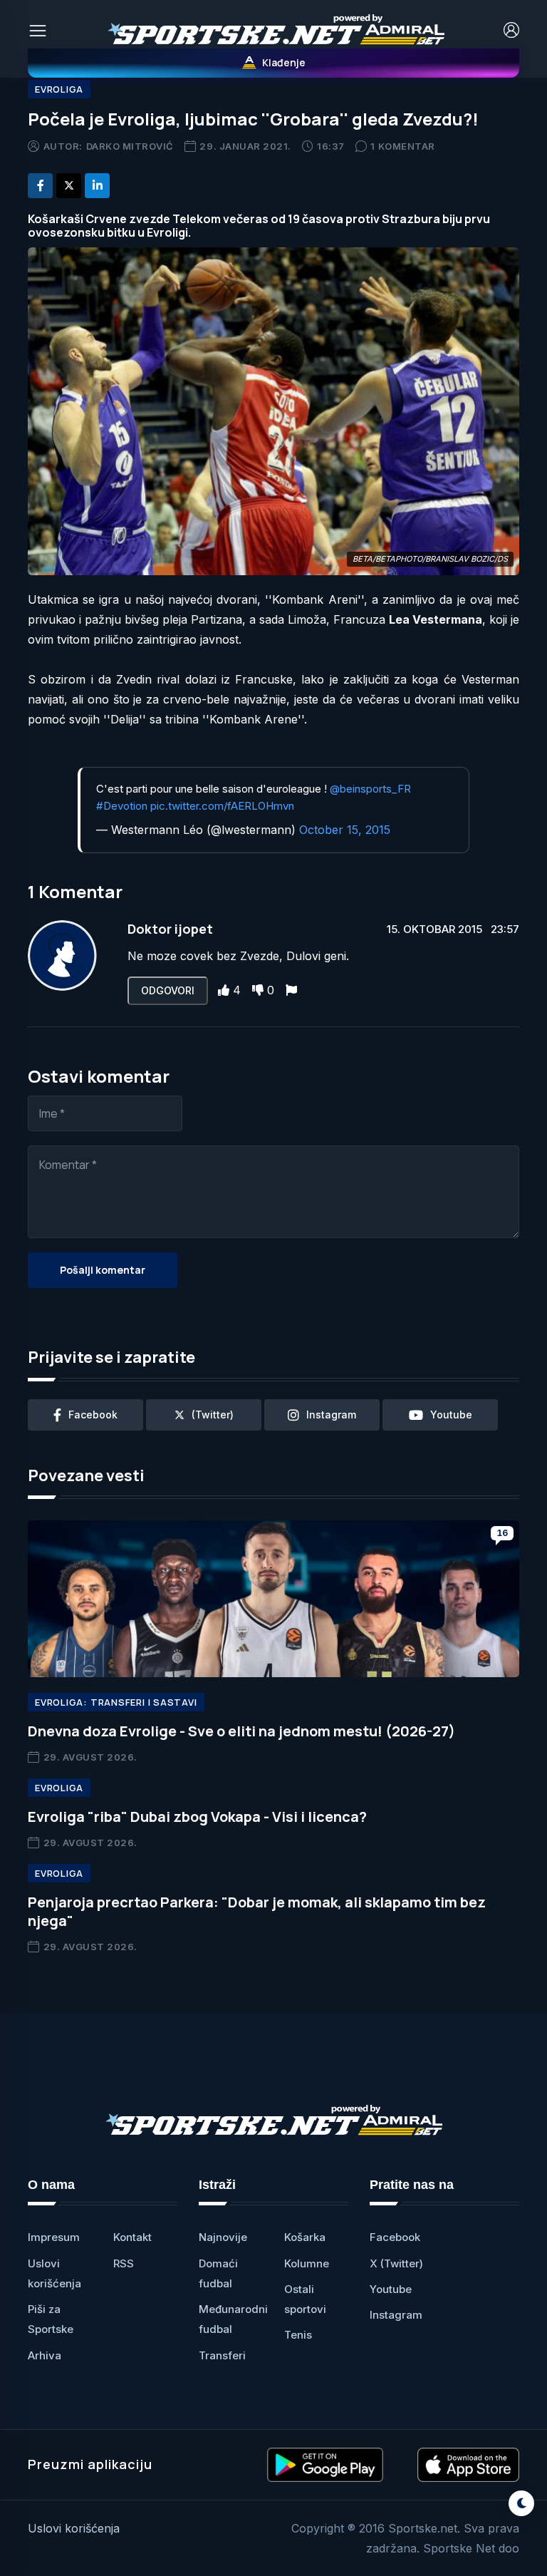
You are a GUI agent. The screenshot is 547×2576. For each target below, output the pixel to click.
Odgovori (168, 990)
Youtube (391, 2289)
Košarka (305, 2237)
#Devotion (122, 806)
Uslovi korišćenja (74, 2528)
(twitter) (213, 1415)
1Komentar (402, 146)
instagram (331, 1415)
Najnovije (223, 2237)
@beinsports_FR (370, 789)
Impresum (54, 2237)
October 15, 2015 (345, 830)
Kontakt (132, 2237)
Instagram (396, 2315)
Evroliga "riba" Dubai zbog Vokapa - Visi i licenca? (197, 1817)
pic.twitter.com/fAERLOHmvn (222, 806)
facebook (93, 1415)
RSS (124, 2263)
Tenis (298, 2335)
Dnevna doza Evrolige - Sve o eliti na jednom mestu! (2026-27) (241, 1731)
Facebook (395, 2237)
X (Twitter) (396, 2263)
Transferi (222, 2355)
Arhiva (45, 2355)
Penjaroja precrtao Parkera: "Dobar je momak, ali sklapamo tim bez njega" (257, 1911)
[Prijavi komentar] (291, 990)
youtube (451, 1415)
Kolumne (307, 2263)
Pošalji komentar (103, 1270)
